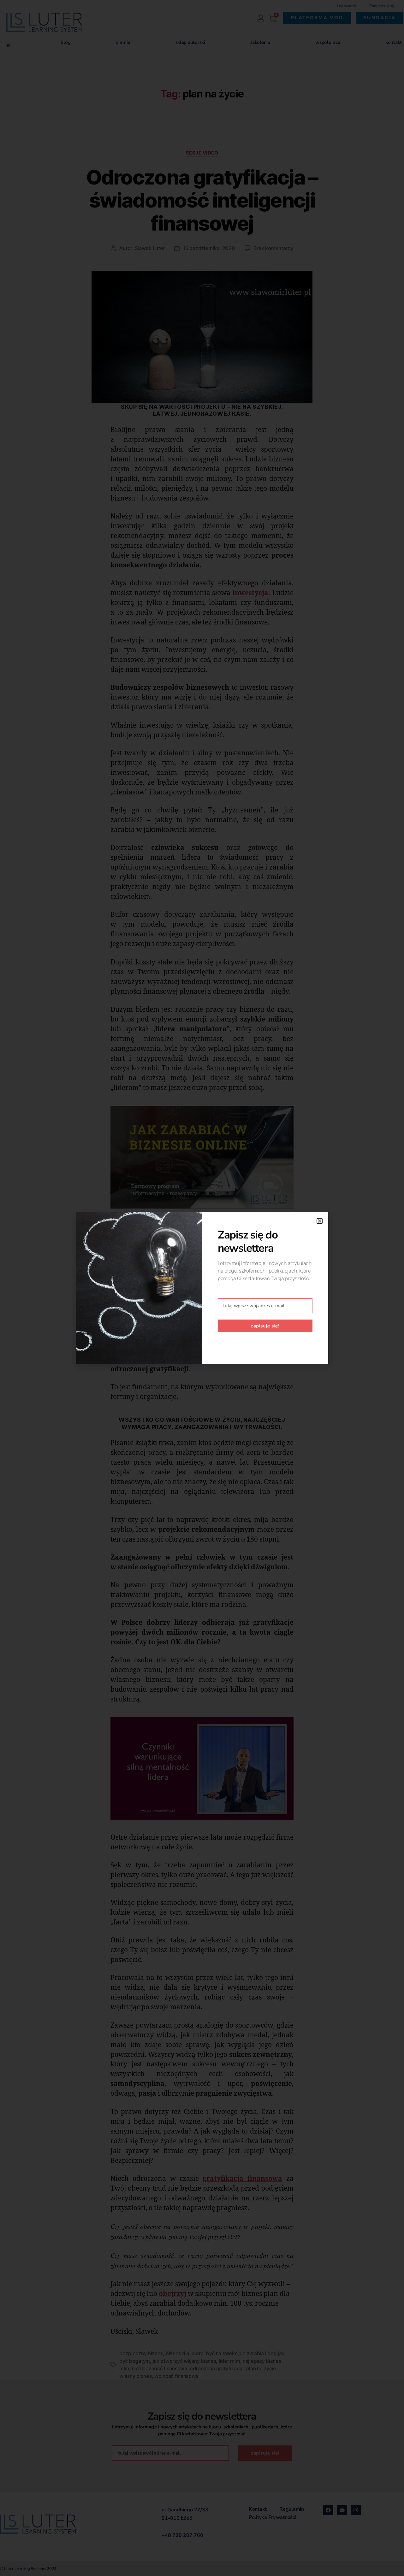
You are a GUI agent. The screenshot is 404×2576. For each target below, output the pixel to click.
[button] (320, 1221)
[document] (202, 1288)
